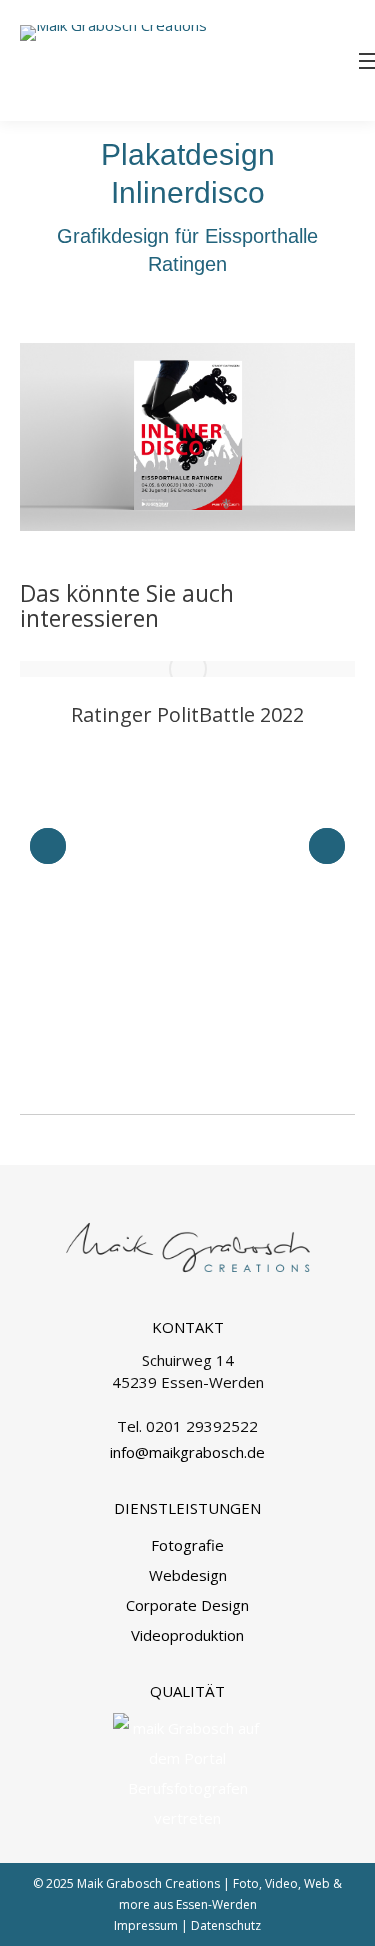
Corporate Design (187, 1605)
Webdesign (188, 1575)
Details (188, 669)
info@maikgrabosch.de (187, 1452)
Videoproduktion (187, 1635)
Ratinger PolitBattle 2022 (187, 714)
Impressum (146, 1925)
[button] (48, 846)
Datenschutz (226, 1925)
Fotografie (187, 1545)
